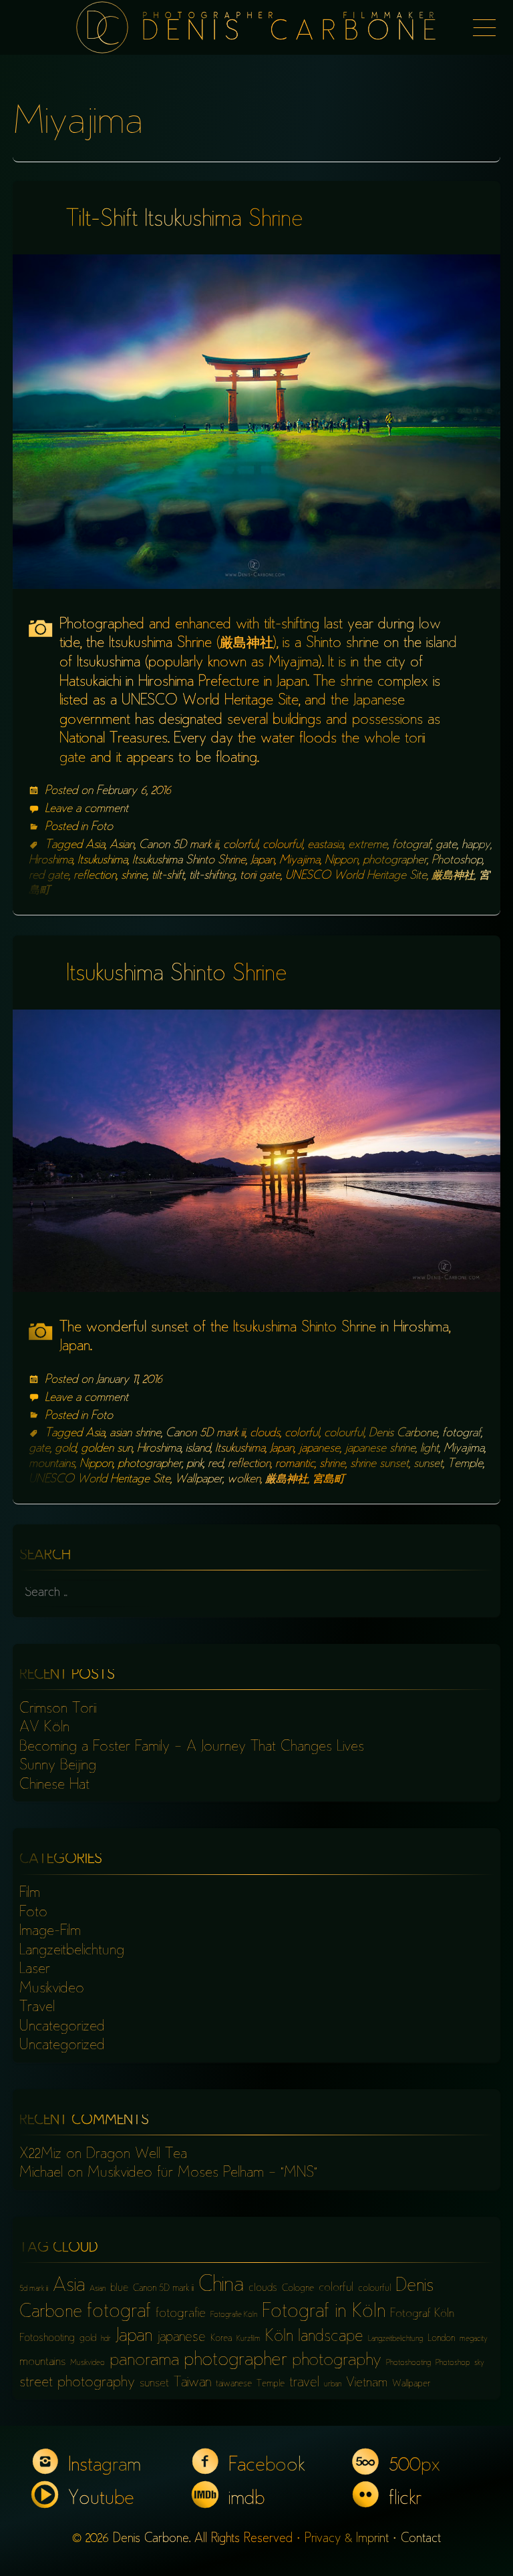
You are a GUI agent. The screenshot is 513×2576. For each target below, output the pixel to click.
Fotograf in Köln (324, 2313)
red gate (49, 876)
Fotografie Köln (234, 2315)
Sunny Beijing (58, 1766)
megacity (474, 2339)
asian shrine (135, 1434)
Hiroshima (51, 861)
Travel (37, 2008)
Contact (421, 2539)
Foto (102, 827)
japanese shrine (380, 1449)
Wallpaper (199, 1480)
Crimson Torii (58, 1709)
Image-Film (50, 1932)
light (430, 1449)
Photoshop (457, 861)
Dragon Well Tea (137, 2155)
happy (476, 845)
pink (195, 1464)
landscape (331, 2337)
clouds (265, 1434)
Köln (279, 2337)
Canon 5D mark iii (179, 845)
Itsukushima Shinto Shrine (189, 861)
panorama (144, 2361)
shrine (134, 876)
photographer (395, 861)
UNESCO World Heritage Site (356, 876)
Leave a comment (87, 809)
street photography (77, 2383)
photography (337, 2361)
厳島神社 (453, 876)
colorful (240, 845)
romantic (295, 1464)
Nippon (341, 861)
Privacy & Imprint (347, 2539)
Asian (122, 845)
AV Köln (44, 1728)
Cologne (298, 2289)
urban (333, 2385)
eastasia (325, 845)
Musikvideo (52, 1989)
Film (30, 1894)
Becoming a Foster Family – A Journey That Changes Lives (192, 1747)
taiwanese (234, 2384)
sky (479, 2363)
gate (446, 845)
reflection (95, 876)
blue (119, 2289)
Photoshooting (408, 2363)
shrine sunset (379, 1464)
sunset (428, 1464)
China (221, 2286)
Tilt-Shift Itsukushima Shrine (185, 221)
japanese (319, 1449)
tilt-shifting (212, 876)
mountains (52, 1464)
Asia (95, 845)
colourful (283, 845)
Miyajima (300, 861)
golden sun (107, 1449)
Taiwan (192, 2383)
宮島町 (329, 1480)
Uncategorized (62, 2027)
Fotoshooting (47, 2339)
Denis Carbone (403, 1434)
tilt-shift (168, 876)
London (441, 2339)
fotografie (181, 2314)
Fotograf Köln (422, 2314)
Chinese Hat (54, 1785)
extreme (368, 845)
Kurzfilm (248, 2339)
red (215, 1464)
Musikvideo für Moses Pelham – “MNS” (202, 2173)
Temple (465, 1464)
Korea (221, 2339)
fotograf (411, 845)
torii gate (260, 876)
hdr (106, 2339)
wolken (244, 1480)
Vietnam (367, 2383)
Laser (35, 1970)
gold (65, 1449)
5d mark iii (34, 2289)
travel (304, 2383)
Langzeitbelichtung (72, 1951)
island (198, 1449)
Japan (263, 861)
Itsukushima (103, 861)
